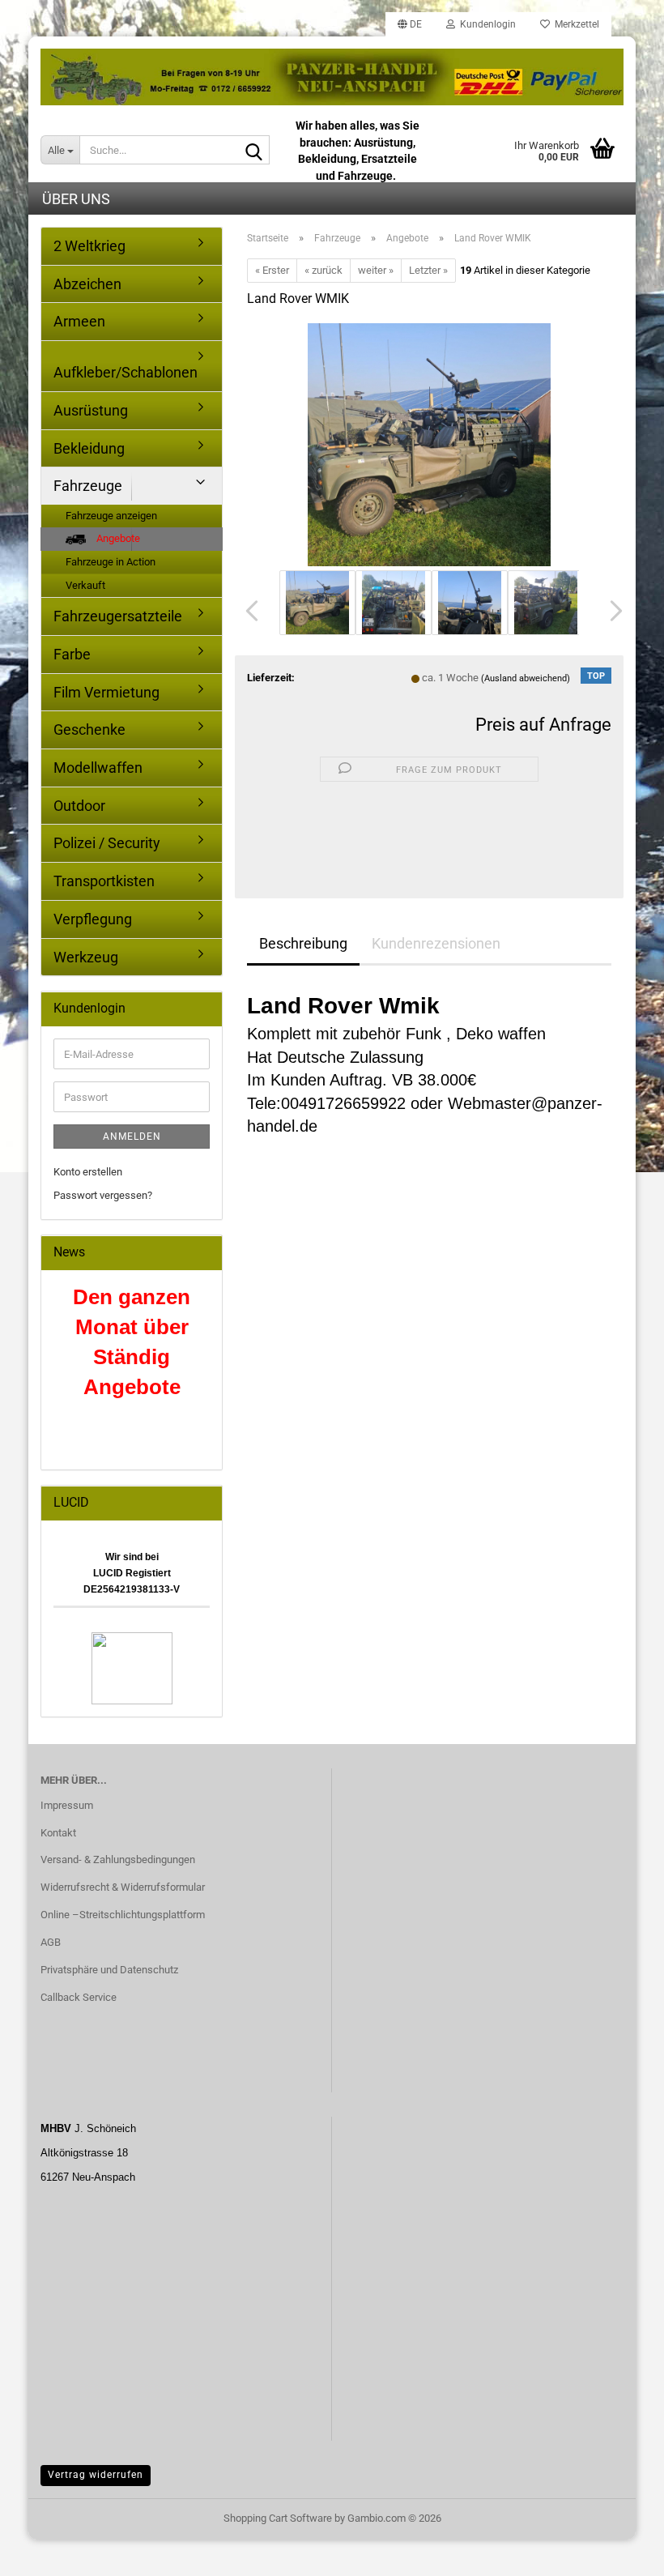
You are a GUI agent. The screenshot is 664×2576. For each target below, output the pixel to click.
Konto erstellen (88, 1172)
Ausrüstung (91, 410)
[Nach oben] (619, 2552)
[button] (410, 24)
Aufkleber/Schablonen (126, 372)
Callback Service (79, 1997)
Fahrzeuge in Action (111, 562)
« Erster (272, 270)
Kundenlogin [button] (485, 24)
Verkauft (85, 585)
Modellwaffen (98, 768)
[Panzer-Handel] (332, 77)
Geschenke (89, 729)
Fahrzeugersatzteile (118, 616)
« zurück (323, 270)
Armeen (79, 321)
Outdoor (79, 806)
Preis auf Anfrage (543, 725)
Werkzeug (86, 957)
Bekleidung (89, 448)
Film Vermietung (106, 692)
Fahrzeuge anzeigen (111, 516)
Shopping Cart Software (278, 2518)
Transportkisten (104, 881)
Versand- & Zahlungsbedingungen (118, 1859)
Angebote (117, 538)
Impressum (67, 1805)
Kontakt (58, 1833)
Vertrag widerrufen (96, 2475)
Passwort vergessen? (103, 1195)
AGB (51, 1942)
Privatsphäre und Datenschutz (109, 1970)
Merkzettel (575, 24)
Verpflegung (93, 919)
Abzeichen (87, 284)
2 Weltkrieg (89, 246)
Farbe (72, 654)
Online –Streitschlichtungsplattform (123, 1915)
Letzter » (428, 270)
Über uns (76, 199)
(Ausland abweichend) (526, 678)
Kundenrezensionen (436, 943)
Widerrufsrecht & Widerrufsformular (123, 1887)
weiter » (376, 270)
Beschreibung (303, 943)
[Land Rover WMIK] (429, 444)
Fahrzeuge (88, 486)
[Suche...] (254, 151)
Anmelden (132, 1137)
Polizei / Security (107, 843)
